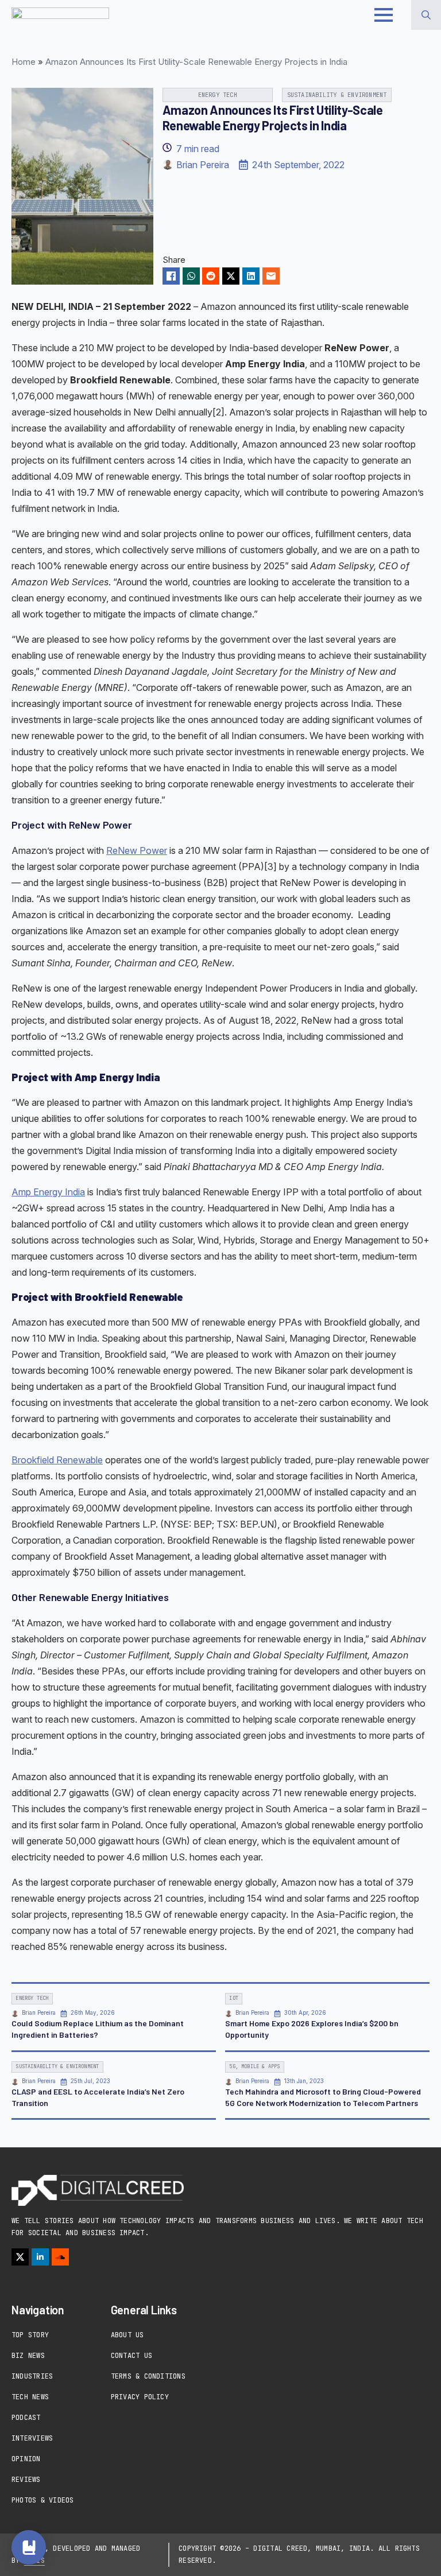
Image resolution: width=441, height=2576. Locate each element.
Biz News (28, 2356)
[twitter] (20, 2257)
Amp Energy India (48, 1192)
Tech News (30, 2397)
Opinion (26, 2459)
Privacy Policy (140, 2397)
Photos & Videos (43, 2500)
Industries (32, 2376)
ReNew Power (137, 850)
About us (127, 2335)
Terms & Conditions (148, 2376)
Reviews (26, 2480)
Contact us (131, 2356)
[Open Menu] (384, 15)
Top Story (30, 2335)
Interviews (32, 2438)
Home (24, 62)
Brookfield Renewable (57, 1460)
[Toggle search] (426, 15)
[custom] (60, 2257)
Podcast (26, 2418)
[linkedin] (40, 2257)
